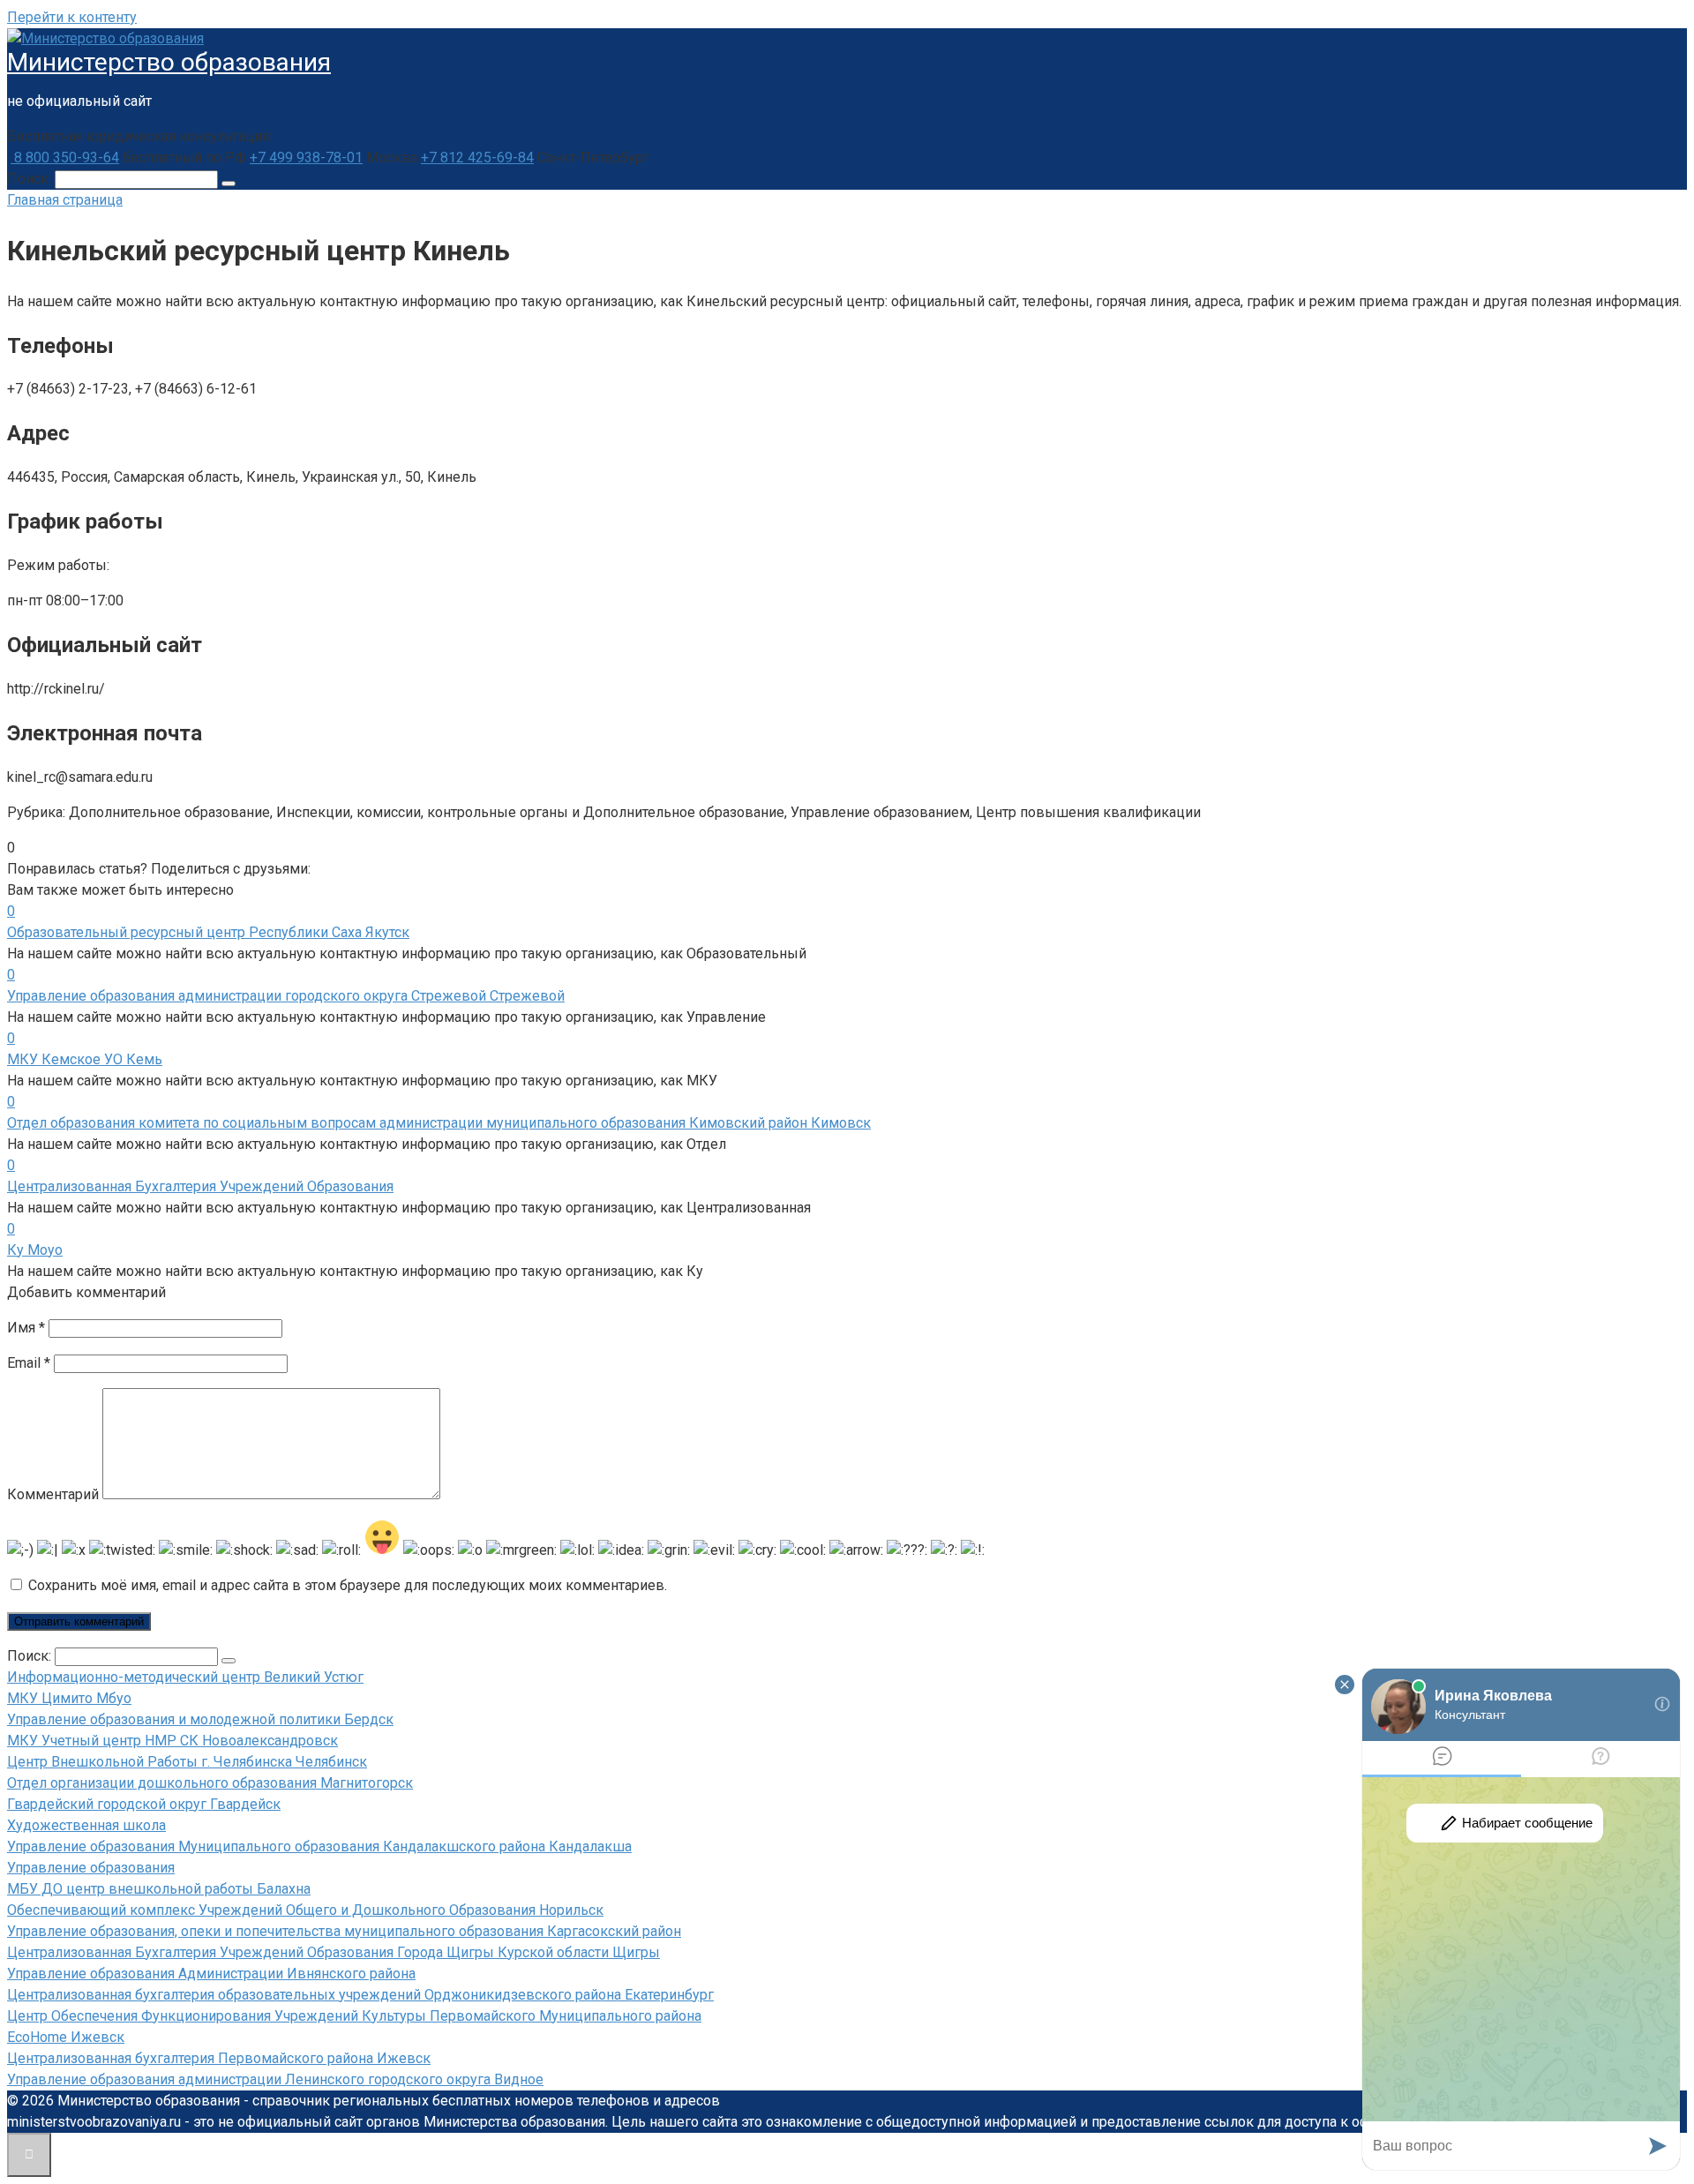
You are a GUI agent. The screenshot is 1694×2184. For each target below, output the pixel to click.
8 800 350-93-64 (65, 158)
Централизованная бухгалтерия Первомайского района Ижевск (219, 2058)
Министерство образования (169, 62)
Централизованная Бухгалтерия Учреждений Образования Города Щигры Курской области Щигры (334, 1952)
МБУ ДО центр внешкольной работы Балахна (159, 1889)
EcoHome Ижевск (66, 2037)
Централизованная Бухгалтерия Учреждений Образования (200, 1186)
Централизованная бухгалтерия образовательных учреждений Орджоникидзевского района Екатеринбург (360, 1995)
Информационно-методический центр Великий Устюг (185, 1677)
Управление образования (91, 1868)
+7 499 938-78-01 (306, 158)
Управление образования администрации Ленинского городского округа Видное (275, 2079)
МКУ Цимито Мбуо (69, 1698)
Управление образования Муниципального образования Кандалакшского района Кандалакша (319, 1846)
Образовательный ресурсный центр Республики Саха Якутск (208, 932)
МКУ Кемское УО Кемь (85, 1059)
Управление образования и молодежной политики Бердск (200, 1719)
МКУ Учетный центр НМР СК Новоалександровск (172, 1741)
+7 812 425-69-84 (477, 158)
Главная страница (65, 200)
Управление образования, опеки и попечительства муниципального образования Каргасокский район (344, 1931)
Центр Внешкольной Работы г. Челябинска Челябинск (187, 1762)
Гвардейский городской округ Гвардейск (144, 1804)
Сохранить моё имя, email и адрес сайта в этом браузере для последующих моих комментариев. (348, 1585)
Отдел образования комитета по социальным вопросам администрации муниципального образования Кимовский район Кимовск (439, 1123)
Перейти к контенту (72, 17)
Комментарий (53, 1494)
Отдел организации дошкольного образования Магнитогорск (210, 1783)
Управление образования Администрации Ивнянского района (211, 1974)
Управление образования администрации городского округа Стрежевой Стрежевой (286, 996)
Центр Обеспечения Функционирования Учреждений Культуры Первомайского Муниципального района (354, 2016)
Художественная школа (86, 1825)
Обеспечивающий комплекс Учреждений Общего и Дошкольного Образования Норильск (305, 1910)
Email (29, 1363)
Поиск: (31, 179)
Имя (26, 1328)
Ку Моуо (35, 1250)
